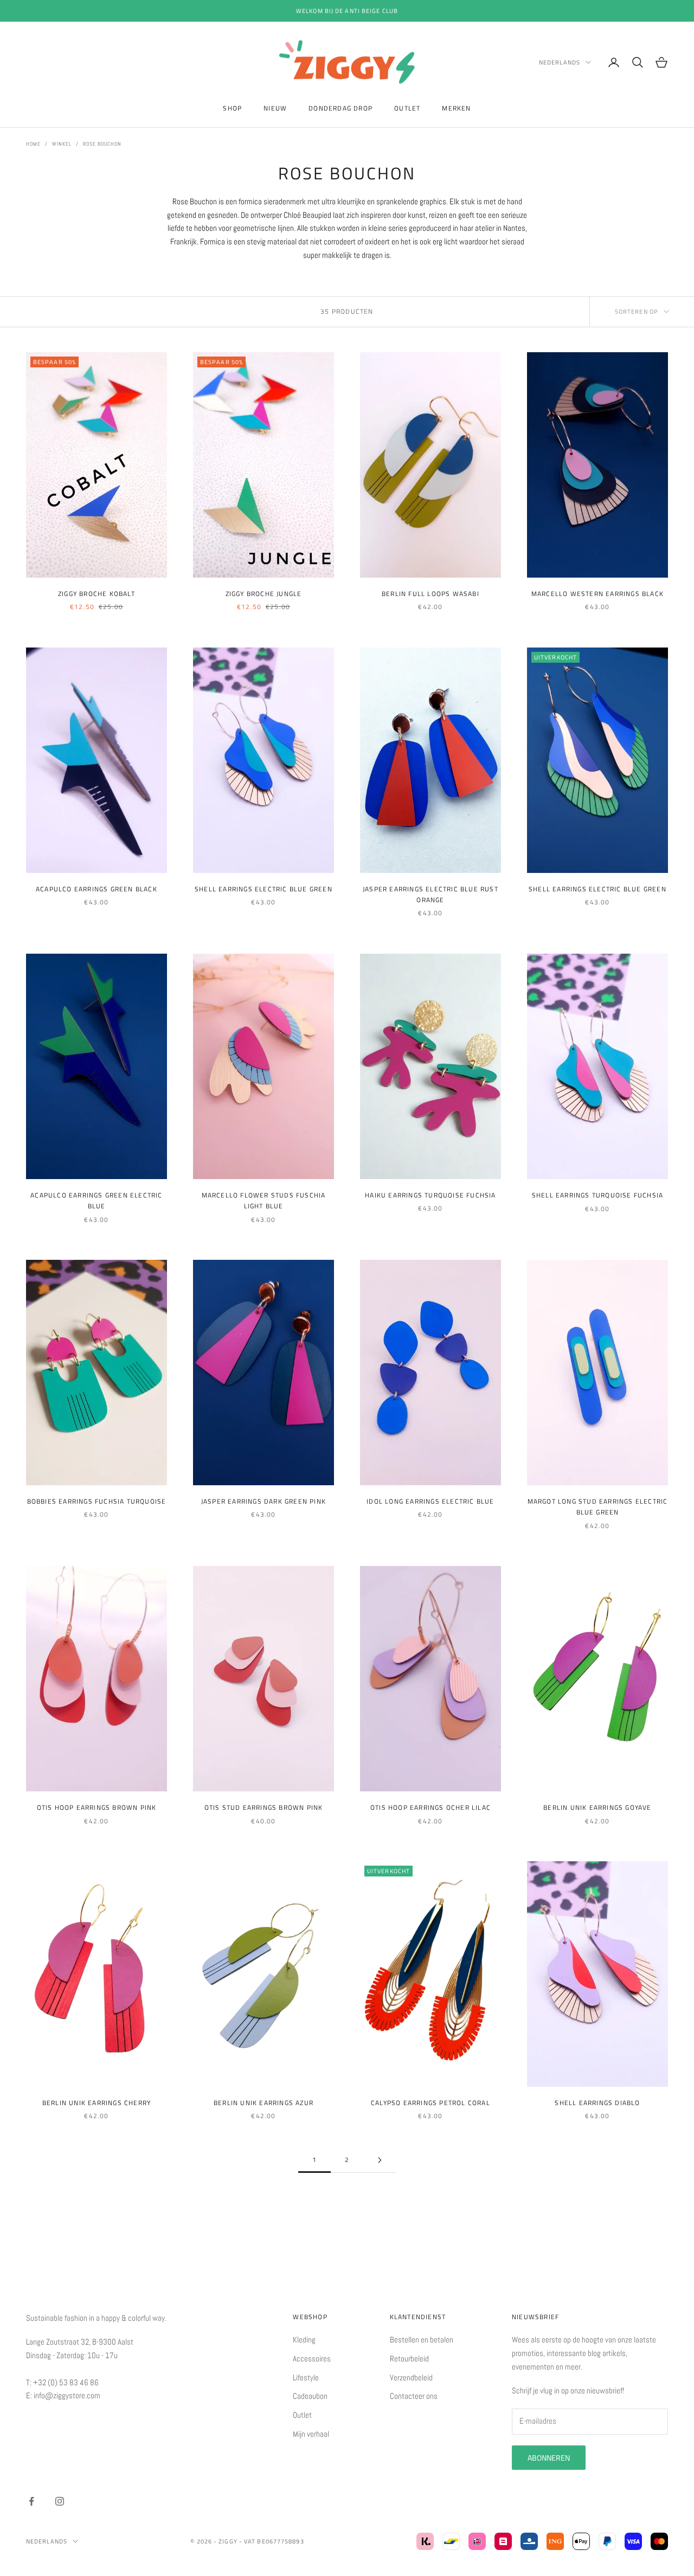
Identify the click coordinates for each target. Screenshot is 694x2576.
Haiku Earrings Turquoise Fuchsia (430, 1195)
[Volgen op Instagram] (60, 2501)
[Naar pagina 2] (380, 2160)
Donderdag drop (340, 108)
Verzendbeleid (411, 2377)
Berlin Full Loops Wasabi (430, 594)
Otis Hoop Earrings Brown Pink (97, 1807)
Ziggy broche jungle (264, 594)
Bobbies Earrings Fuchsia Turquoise (97, 1501)
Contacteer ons (414, 2396)
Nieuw (275, 108)
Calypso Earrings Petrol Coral (430, 2103)
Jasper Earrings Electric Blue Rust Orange (430, 894)
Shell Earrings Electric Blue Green (264, 889)
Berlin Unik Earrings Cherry (97, 2103)
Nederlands (560, 62)
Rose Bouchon (102, 144)
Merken (456, 108)
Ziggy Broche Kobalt (97, 594)
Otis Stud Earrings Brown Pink (264, 1807)
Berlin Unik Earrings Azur (264, 2103)
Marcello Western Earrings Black (597, 594)
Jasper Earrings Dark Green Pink (264, 1501)
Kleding (304, 2339)
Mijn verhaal (311, 2434)
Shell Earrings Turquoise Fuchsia (597, 1195)
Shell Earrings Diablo (597, 2103)
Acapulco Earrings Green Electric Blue (96, 1200)
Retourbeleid (409, 2358)
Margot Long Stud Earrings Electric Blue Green (598, 1507)
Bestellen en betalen (422, 2339)
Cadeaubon (310, 2396)
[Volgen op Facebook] (31, 2501)
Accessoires (312, 2358)
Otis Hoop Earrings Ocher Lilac (430, 1807)
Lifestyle (306, 2377)
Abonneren (549, 2458)
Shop (232, 108)
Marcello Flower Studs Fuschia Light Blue (264, 1200)
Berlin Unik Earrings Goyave (597, 1807)
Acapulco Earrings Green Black (97, 889)
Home (33, 144)
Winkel (62, 144)
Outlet (407, 108)
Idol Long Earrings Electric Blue (430, 1501)
